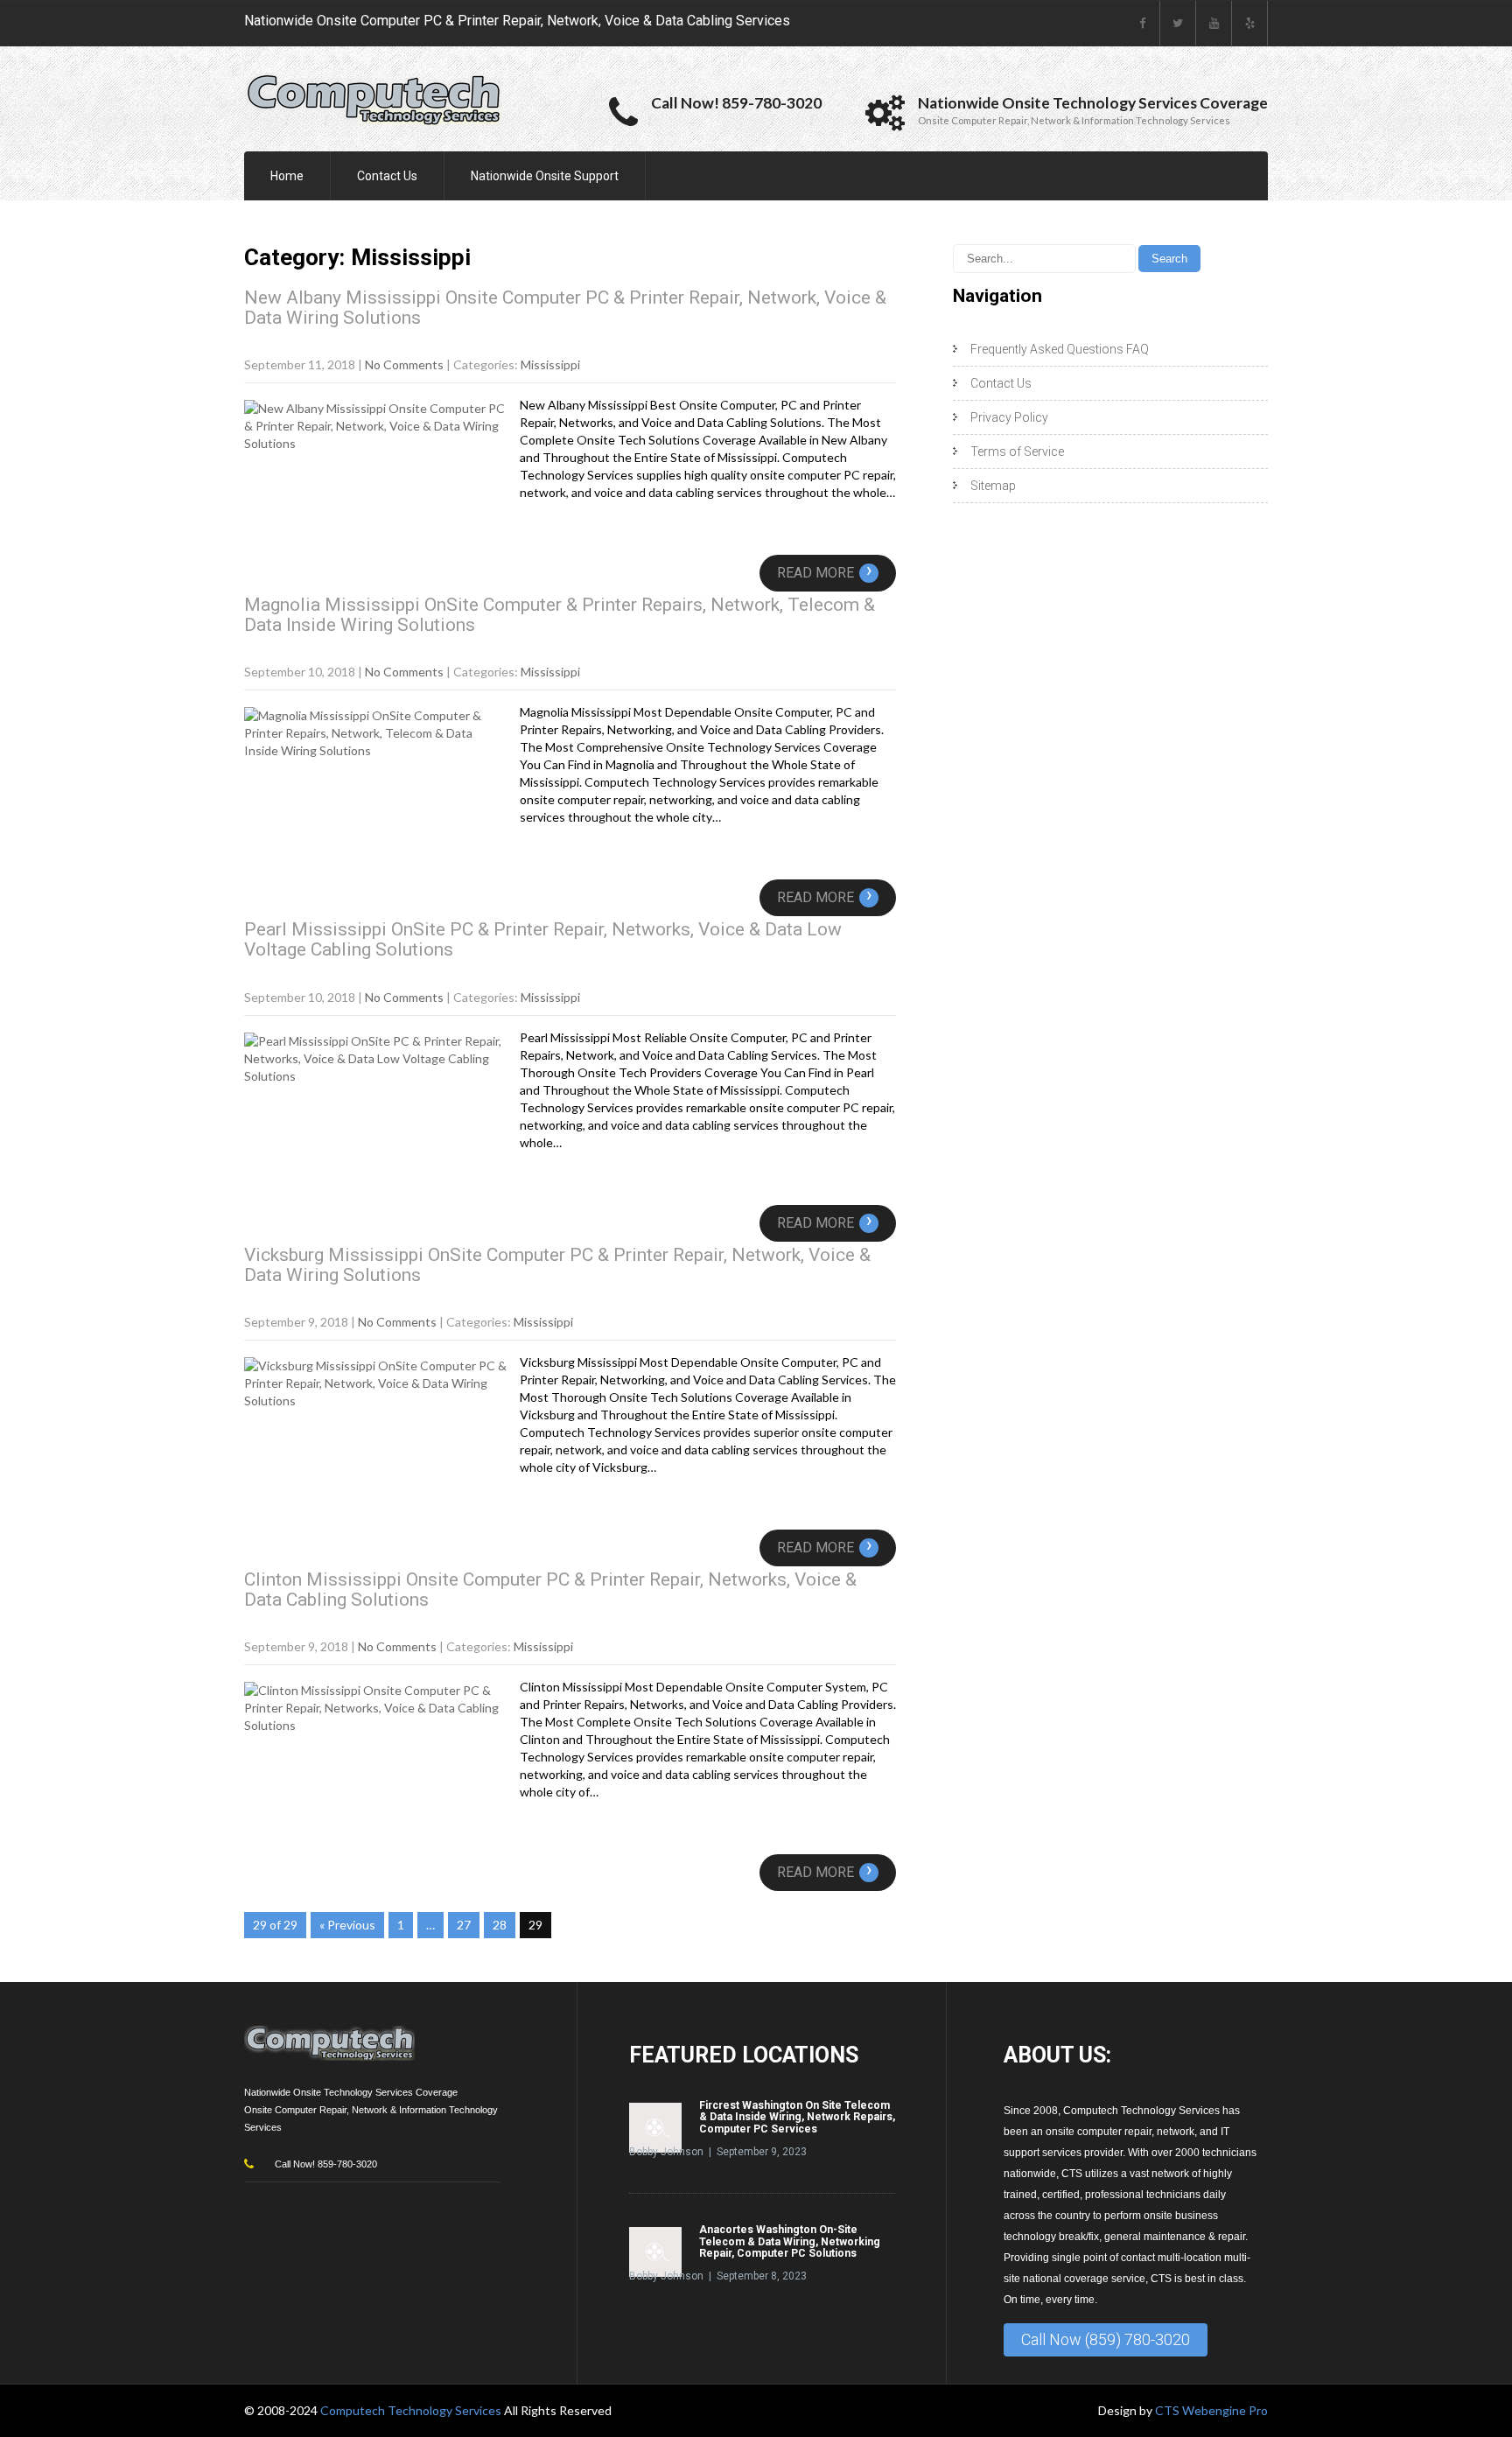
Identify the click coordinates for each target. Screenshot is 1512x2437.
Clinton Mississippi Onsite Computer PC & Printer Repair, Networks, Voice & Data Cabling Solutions (550, 1590)
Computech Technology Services (412, 2410)
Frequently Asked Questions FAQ (1060, 349)
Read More (825, 573)
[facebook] (1142, 23)
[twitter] (1178, 23)
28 (500, 1925)
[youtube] (1214, 23)
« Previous (347, 1925)
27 (464, 1925)
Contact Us (387, 176)
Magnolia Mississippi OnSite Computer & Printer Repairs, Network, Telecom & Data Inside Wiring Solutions (560, 615)
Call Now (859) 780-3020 (1106, 2339)
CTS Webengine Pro (1211, 2410)
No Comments (404, 364)
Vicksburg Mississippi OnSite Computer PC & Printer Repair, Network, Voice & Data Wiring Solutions (557, 1265)
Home (287, 176)
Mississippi (550, 364)
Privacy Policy (1009, 417)
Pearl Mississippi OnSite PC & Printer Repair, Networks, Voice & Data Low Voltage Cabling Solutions (543, 939)
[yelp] (1250, 23)
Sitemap (993, 486)
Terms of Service (1017, 452)
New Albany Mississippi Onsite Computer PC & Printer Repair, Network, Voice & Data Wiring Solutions (565, 308)
